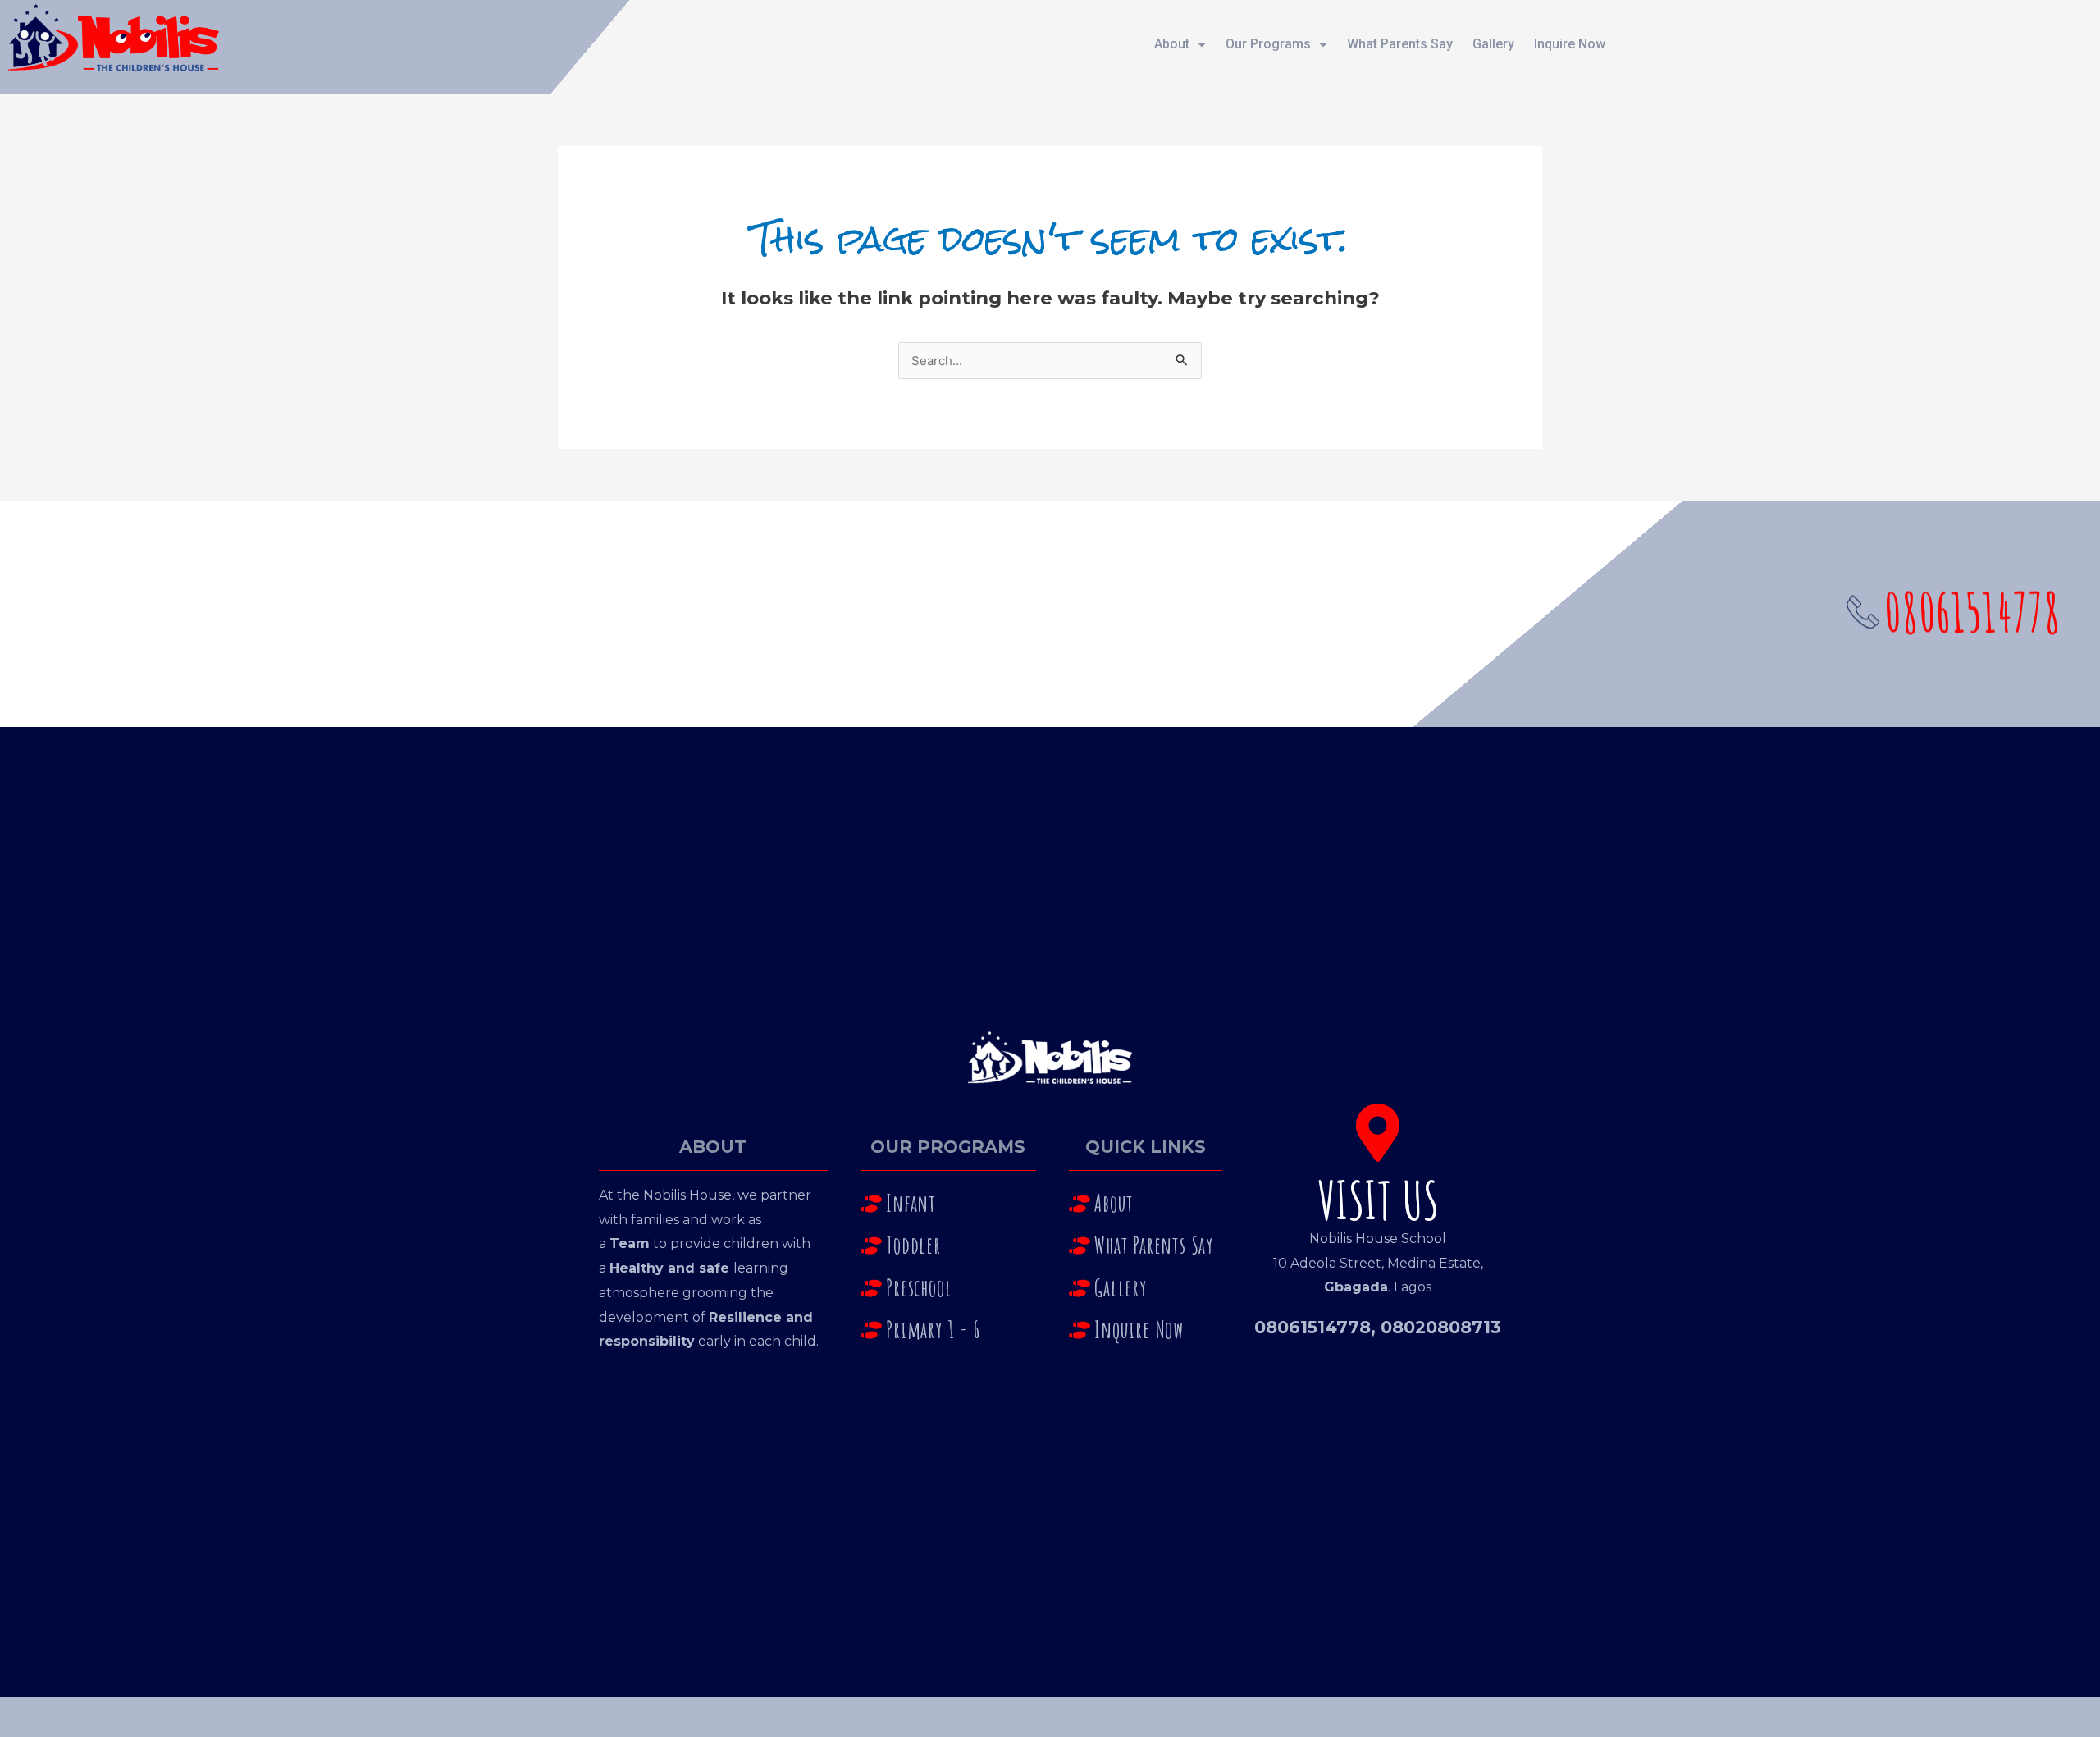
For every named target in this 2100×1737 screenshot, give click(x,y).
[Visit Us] (1378, 1133)
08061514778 (1312, 1327)
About (1172, 44)
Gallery (1493, 44)
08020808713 (1441, 1327)
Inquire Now (1570, 44)
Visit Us (1378, 1200)
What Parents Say (1400, 44)
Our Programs (1268, 44)
